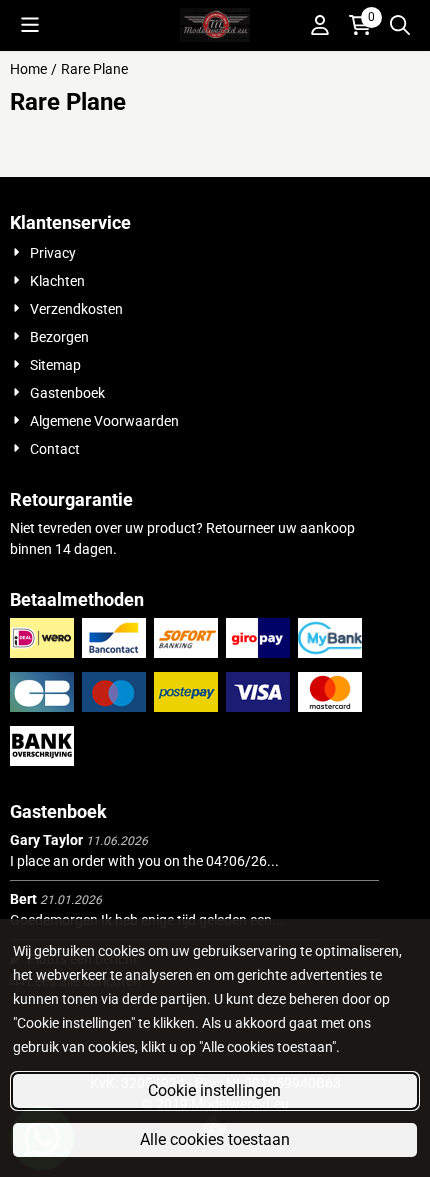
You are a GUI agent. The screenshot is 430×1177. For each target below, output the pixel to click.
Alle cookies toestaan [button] (215, 1139)
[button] (30, 25)
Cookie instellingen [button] (214, 1090)
